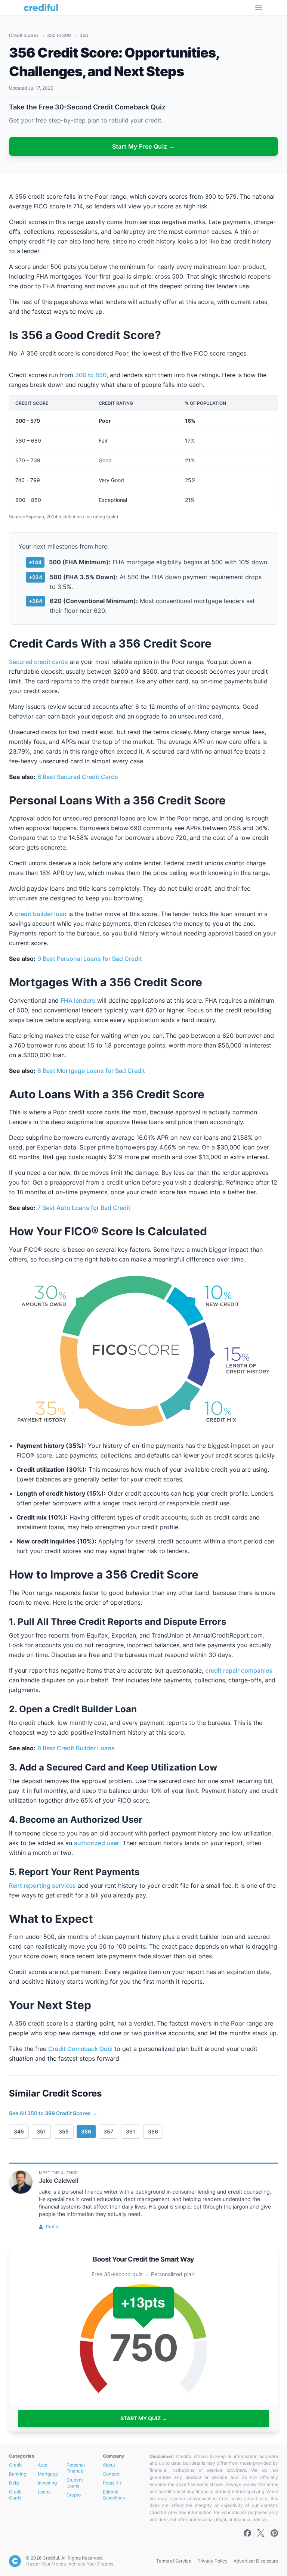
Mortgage (48, 2474)
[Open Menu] (259, 7)
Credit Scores (24, 35)
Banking (18, 2474)
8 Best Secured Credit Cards (78, 777)
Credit (15, 2465)
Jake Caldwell (58, 2181)
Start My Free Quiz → (144, 146)
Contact (111, 2474)
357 (108, 2131)
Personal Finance (76, 2468)
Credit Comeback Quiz (80, 2049)
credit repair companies (239, 1670)
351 (41, 2131)
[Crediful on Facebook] (247, 2533)
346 (19, 2131)
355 (64, 2131)
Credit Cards (15, 2495)
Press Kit (112, 2483)
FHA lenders (78, 1000)
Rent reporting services (42, 1886)
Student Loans (75, 2483)
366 (153, 2131)
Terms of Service (174, 2561)
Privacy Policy (212, 2561)
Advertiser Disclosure (256, 2561)
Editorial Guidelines (114, 2495)
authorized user (97, 1843)
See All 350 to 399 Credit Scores (53, 2113)
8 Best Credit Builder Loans (76, 1748)
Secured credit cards (38, 662)
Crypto (74, 2495)
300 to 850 (91, 375)
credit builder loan (41, 914)
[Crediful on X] (261, 2533)
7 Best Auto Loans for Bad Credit (84, 1208)
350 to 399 (60, 35)
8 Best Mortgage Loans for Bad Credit (91, 1071)
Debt (14, 2483)
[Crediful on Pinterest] (274, 2533)
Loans (44, 2492)
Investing (47, 2483)
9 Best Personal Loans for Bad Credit (90, 959)
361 (131, 2131)
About (109, 2465)
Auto (43, 2465)
